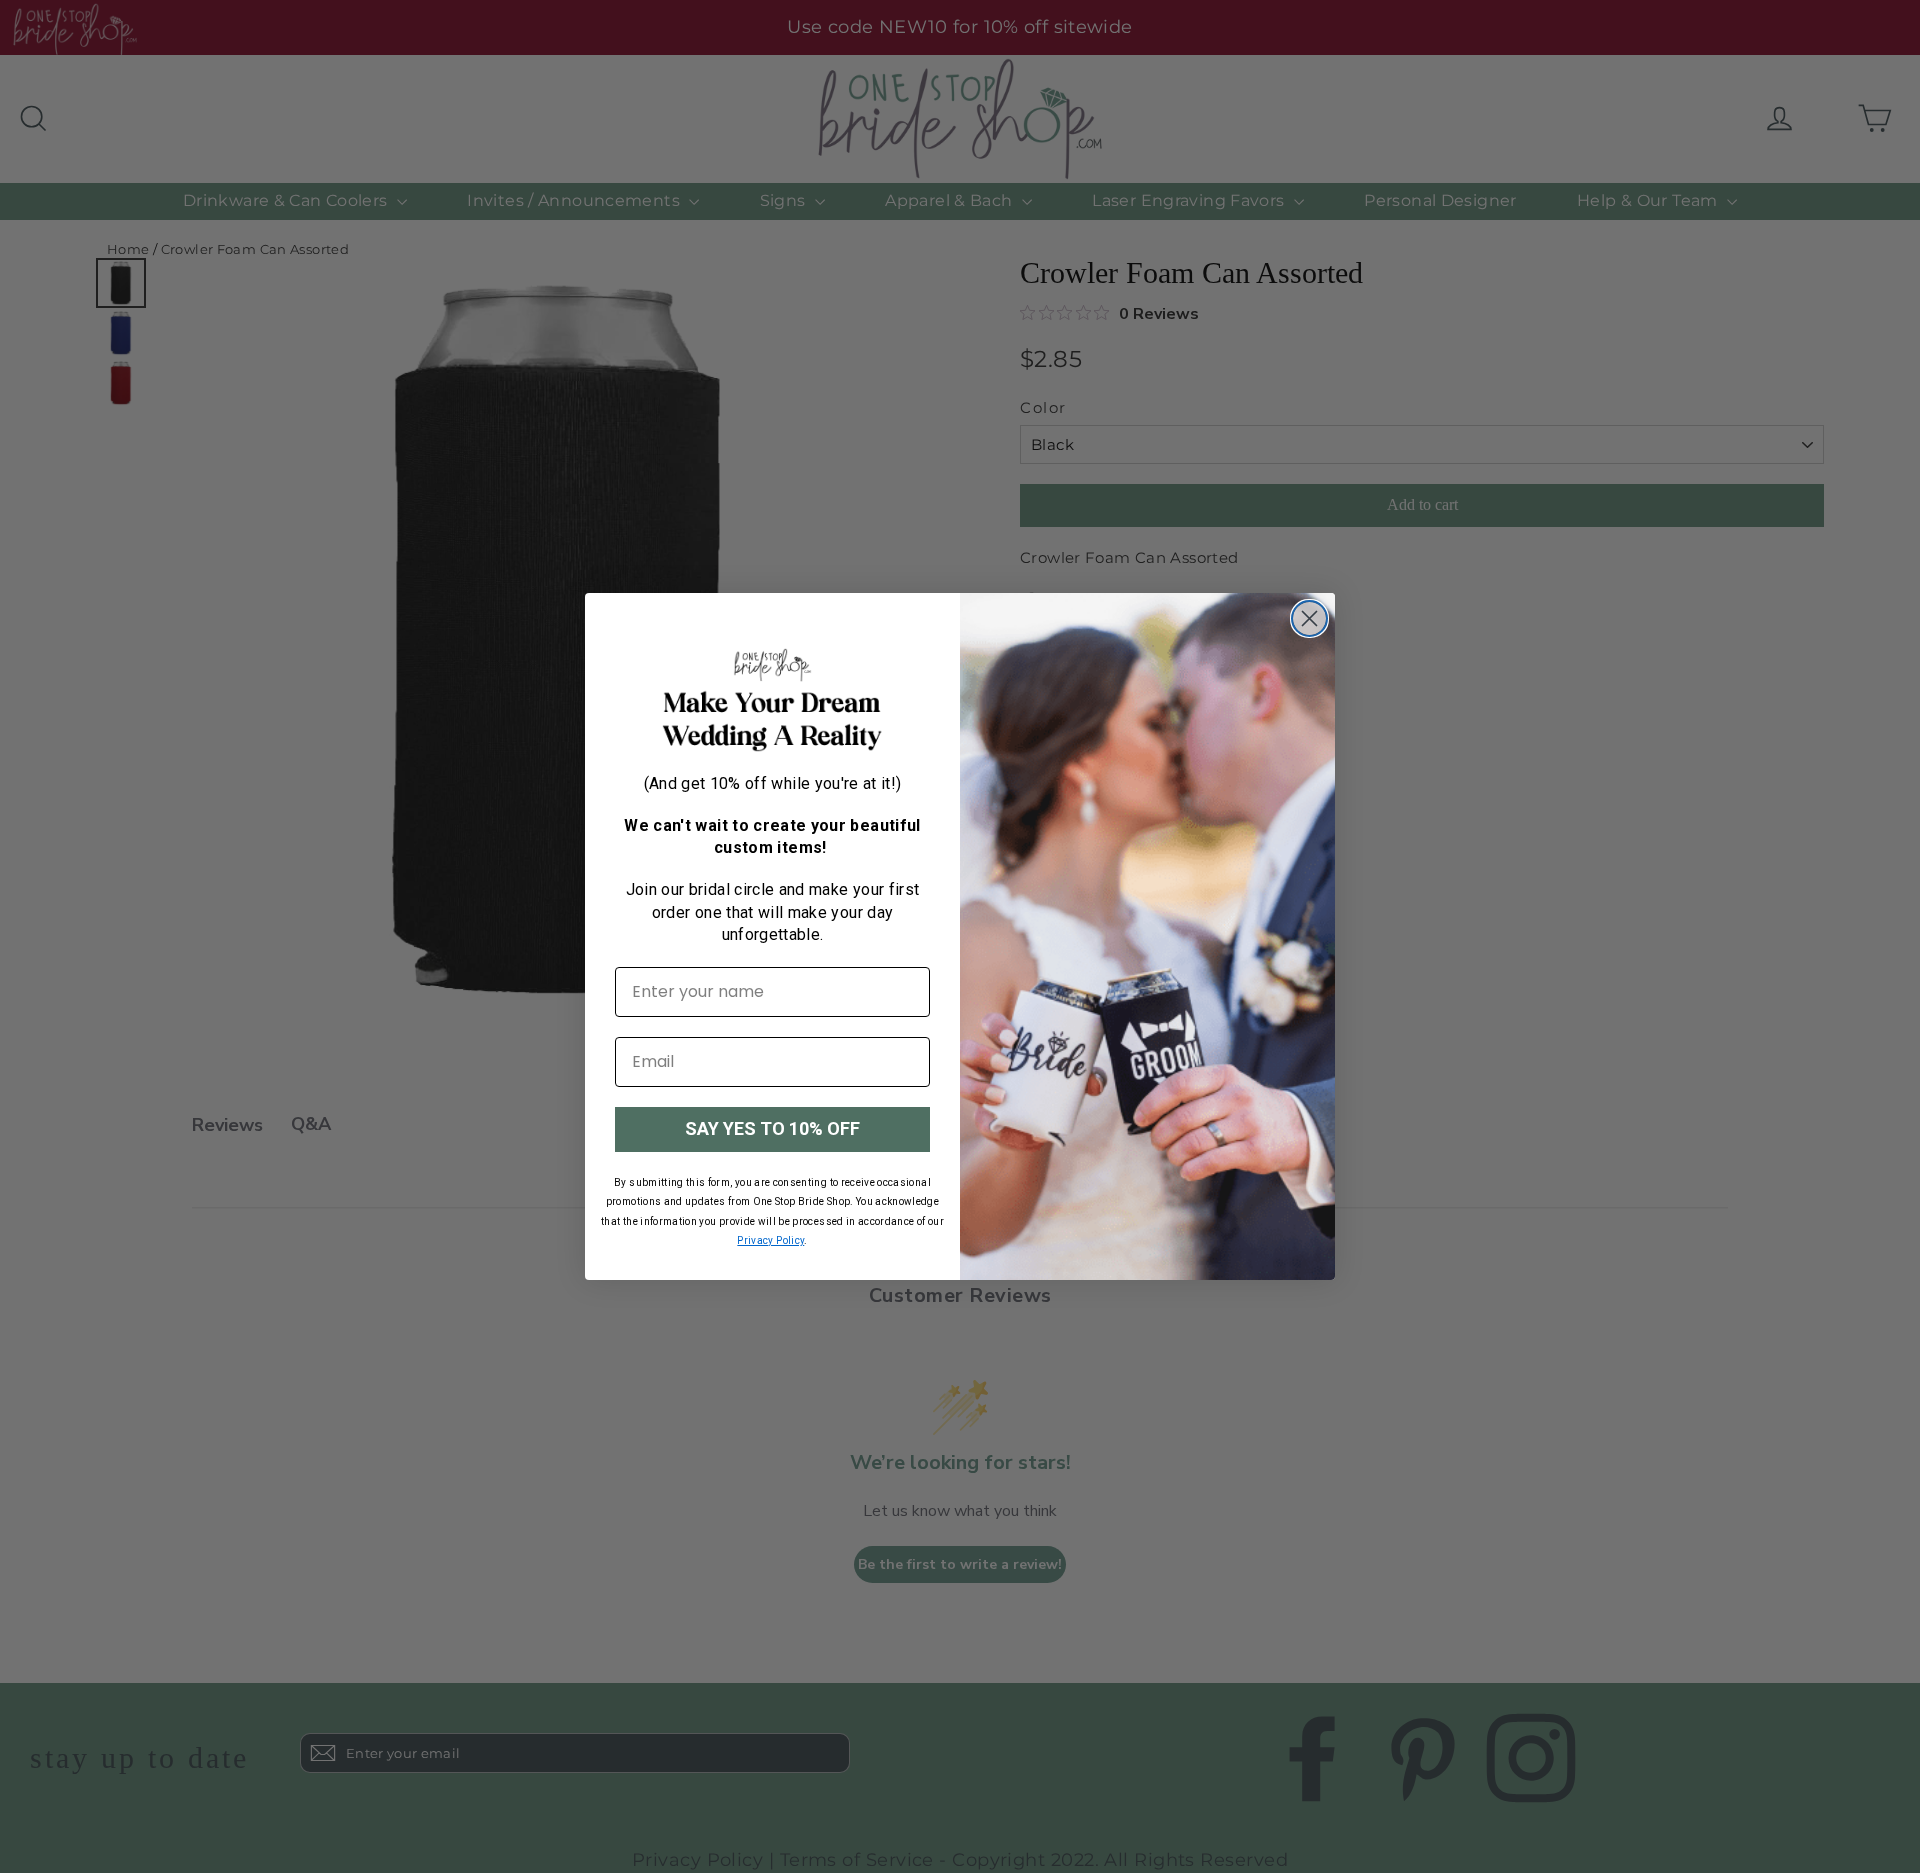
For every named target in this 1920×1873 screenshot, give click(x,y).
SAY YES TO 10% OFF (772, 1128)
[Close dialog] (1309, 618)
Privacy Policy (770, 1240)
